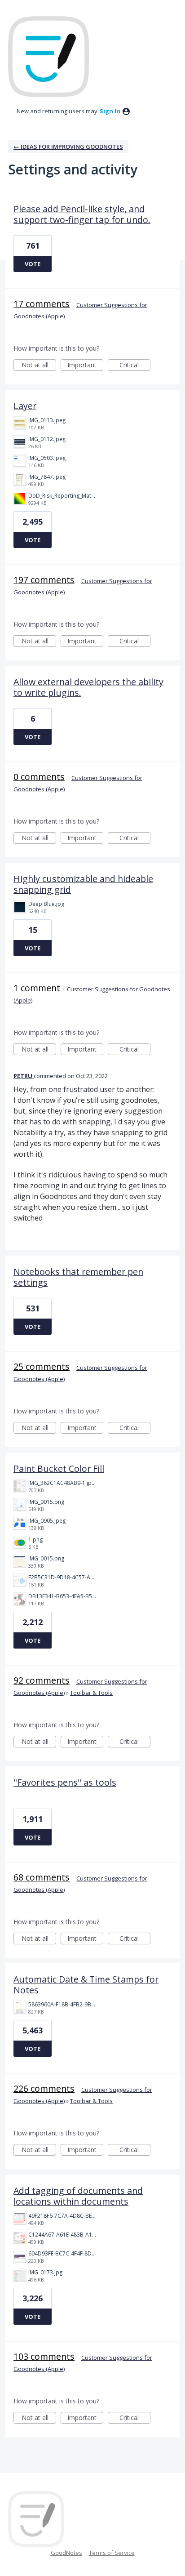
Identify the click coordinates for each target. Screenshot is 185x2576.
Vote (33, 264)
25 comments (42, 1366)
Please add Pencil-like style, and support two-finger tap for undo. (82, 214)
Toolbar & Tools (91, 1693)
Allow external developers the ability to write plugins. (88, 687)
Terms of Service (112, 2553)
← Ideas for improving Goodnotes (68, 147)
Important (85, 366)
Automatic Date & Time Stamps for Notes (86, 1985)
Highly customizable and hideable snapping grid (83, 884)
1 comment (37, 988)
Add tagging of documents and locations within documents (78, 2196)
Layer (25, 406)
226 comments (44, 2088)
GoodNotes (66, 2553)
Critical (135, 366)
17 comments (42, 304)
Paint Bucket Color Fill (59, 1468)
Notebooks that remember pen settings (78, 1277)
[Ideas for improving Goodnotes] (48, 57)
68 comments (42, 1877)
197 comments (44, 580)
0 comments (39, 777)
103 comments (44, 2356)
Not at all (39, 366)
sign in (110, 111)
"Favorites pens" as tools (65, 1782)
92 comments (42, 1680)
